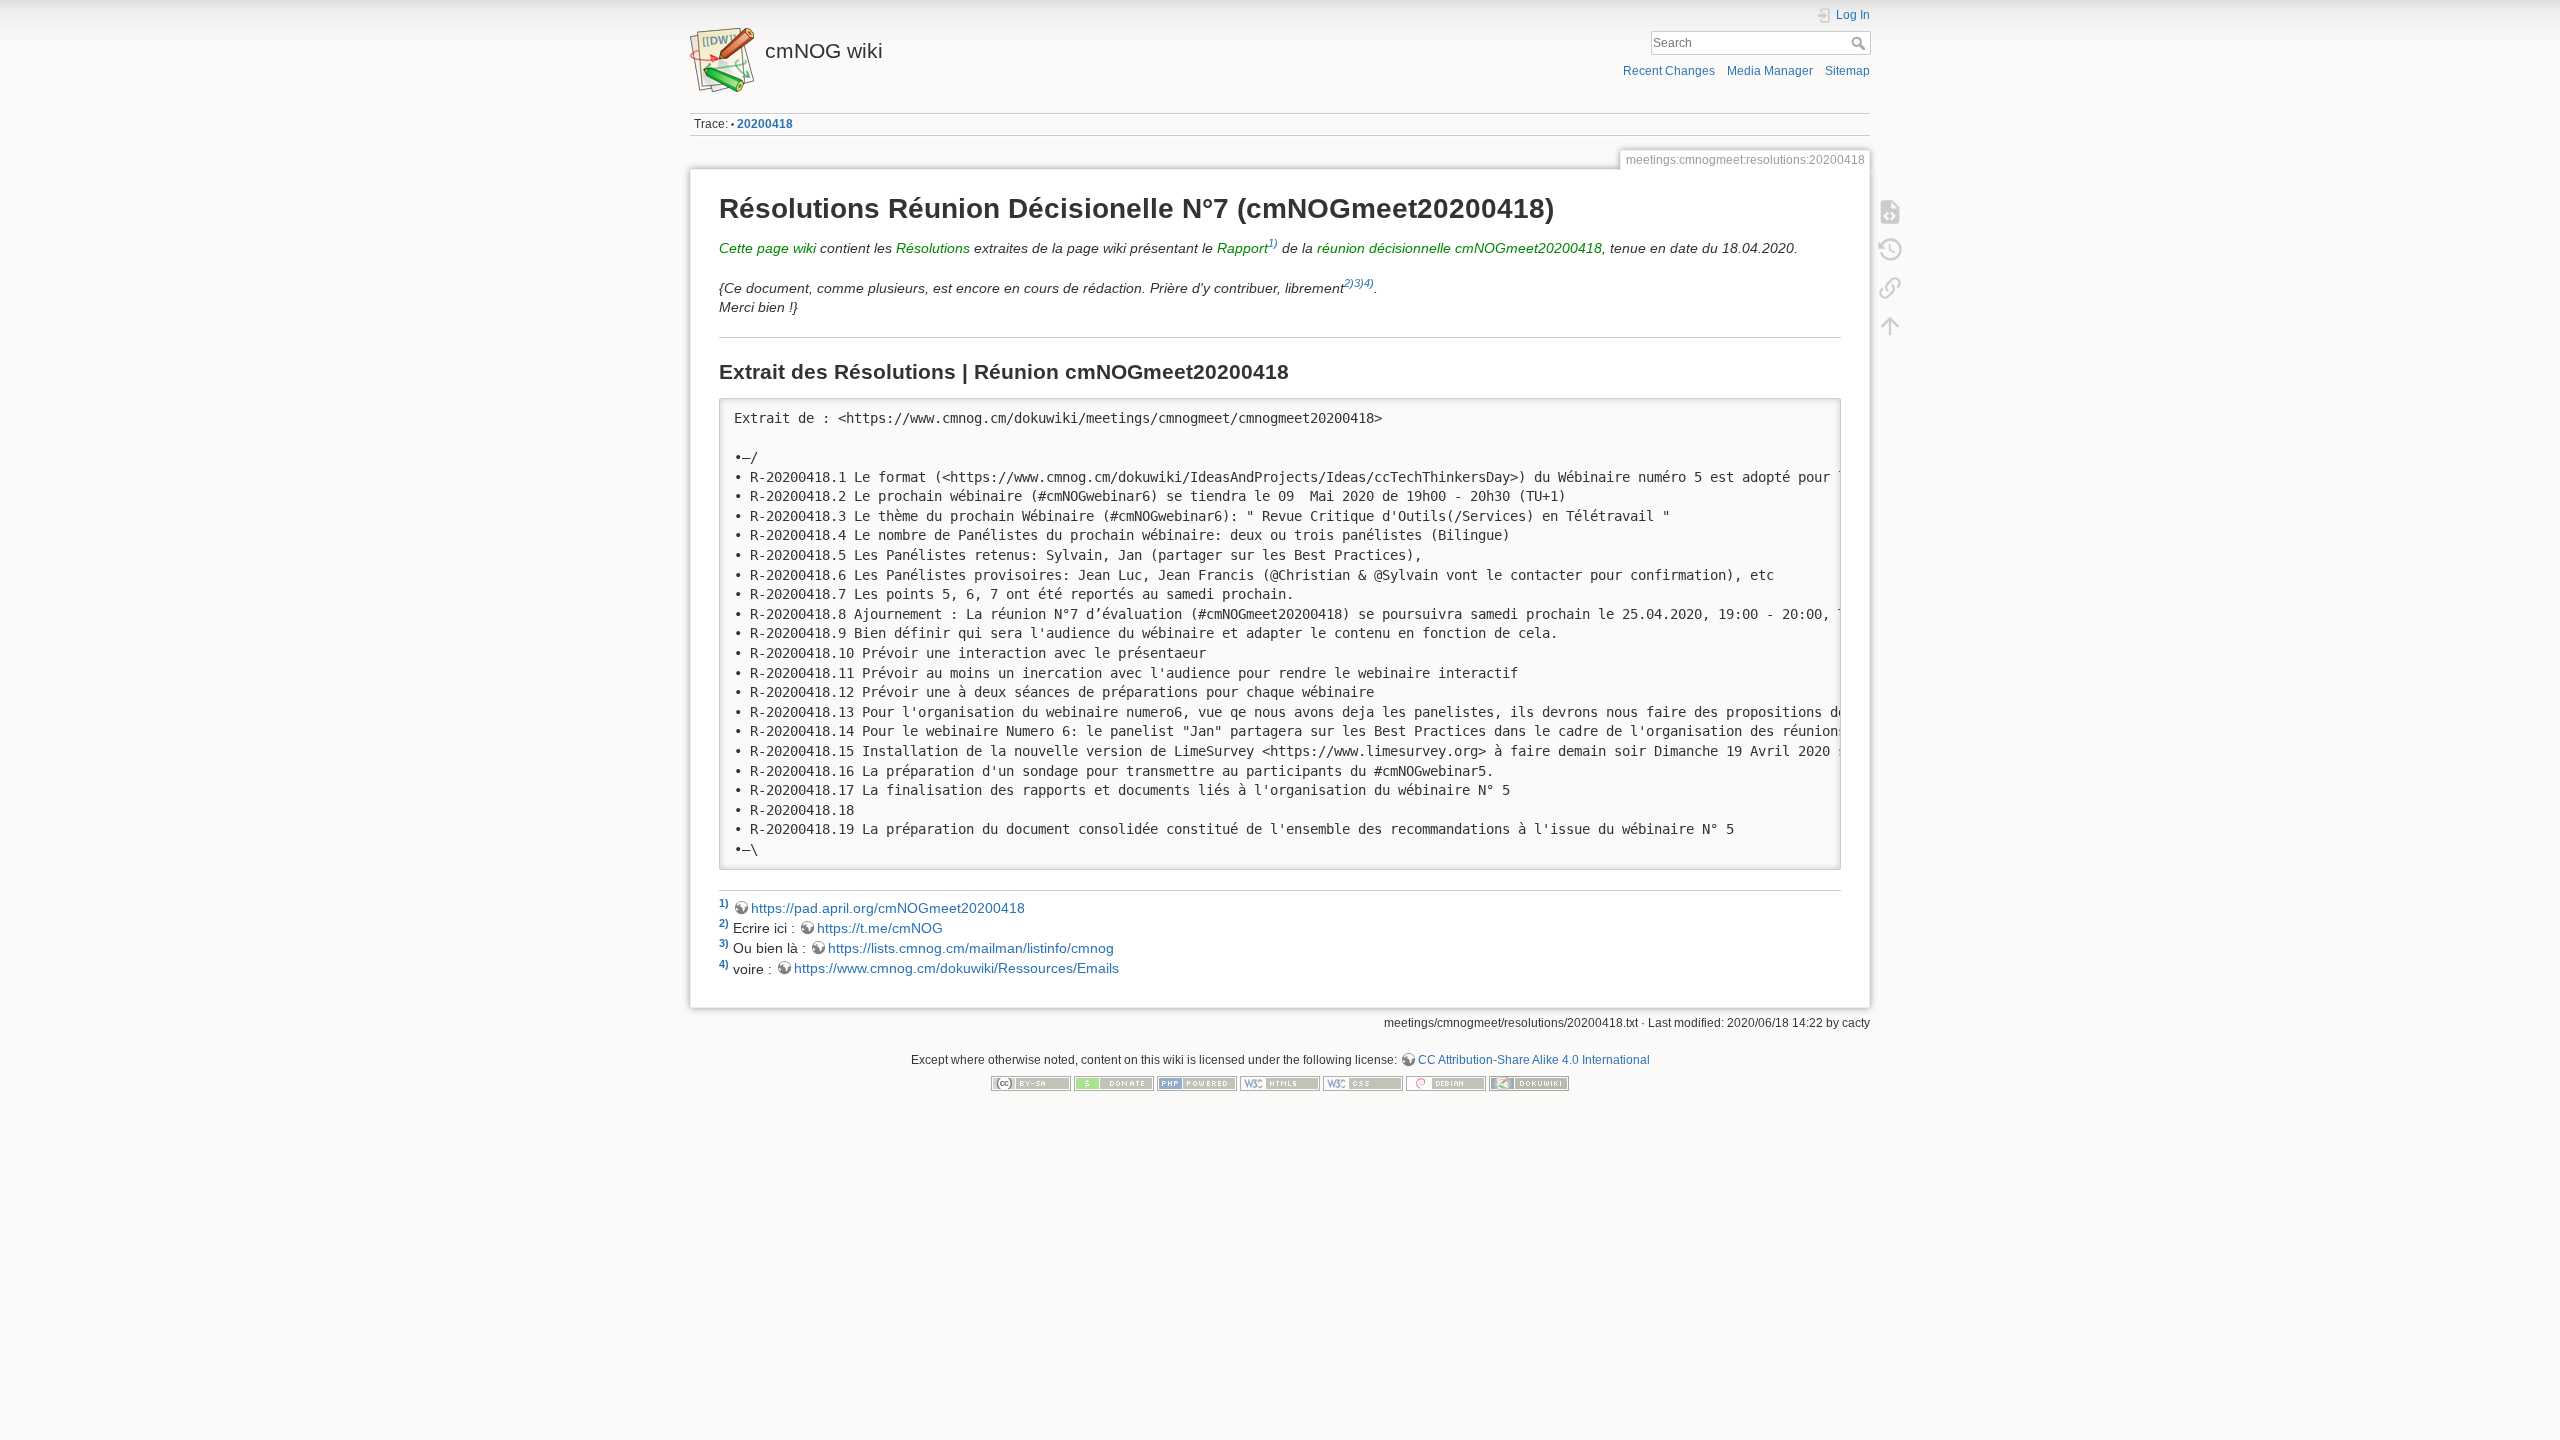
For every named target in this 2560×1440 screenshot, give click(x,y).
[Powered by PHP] (1197, 1083)
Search (1860, 43)
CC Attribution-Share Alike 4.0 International (1534, 1060)
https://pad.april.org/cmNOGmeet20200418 (888, 908)
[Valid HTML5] (1280, 1083)
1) (1273, 243)
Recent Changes (1669, 71)
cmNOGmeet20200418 (1528, 248)
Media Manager (1770, 71)
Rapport (1242, 248)
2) (1349, 283)
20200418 (765, 124)
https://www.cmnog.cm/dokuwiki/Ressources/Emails (956, 968)
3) (1359, 283)
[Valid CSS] (1363, 1083)
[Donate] (1114, 1083)
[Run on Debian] (1446, 1083)
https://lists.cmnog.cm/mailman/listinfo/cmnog (971, 948)
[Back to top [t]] (1890, 326)
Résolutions (933, 248)
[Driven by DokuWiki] (1529, 1083)
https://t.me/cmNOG (880, 928)
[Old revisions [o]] (1890, 250)
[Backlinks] (1890, 288)
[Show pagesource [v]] (1890, 212)
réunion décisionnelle (1384, 248)
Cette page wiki (767, 248)
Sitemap (1847, 71)
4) (1369, 283)
